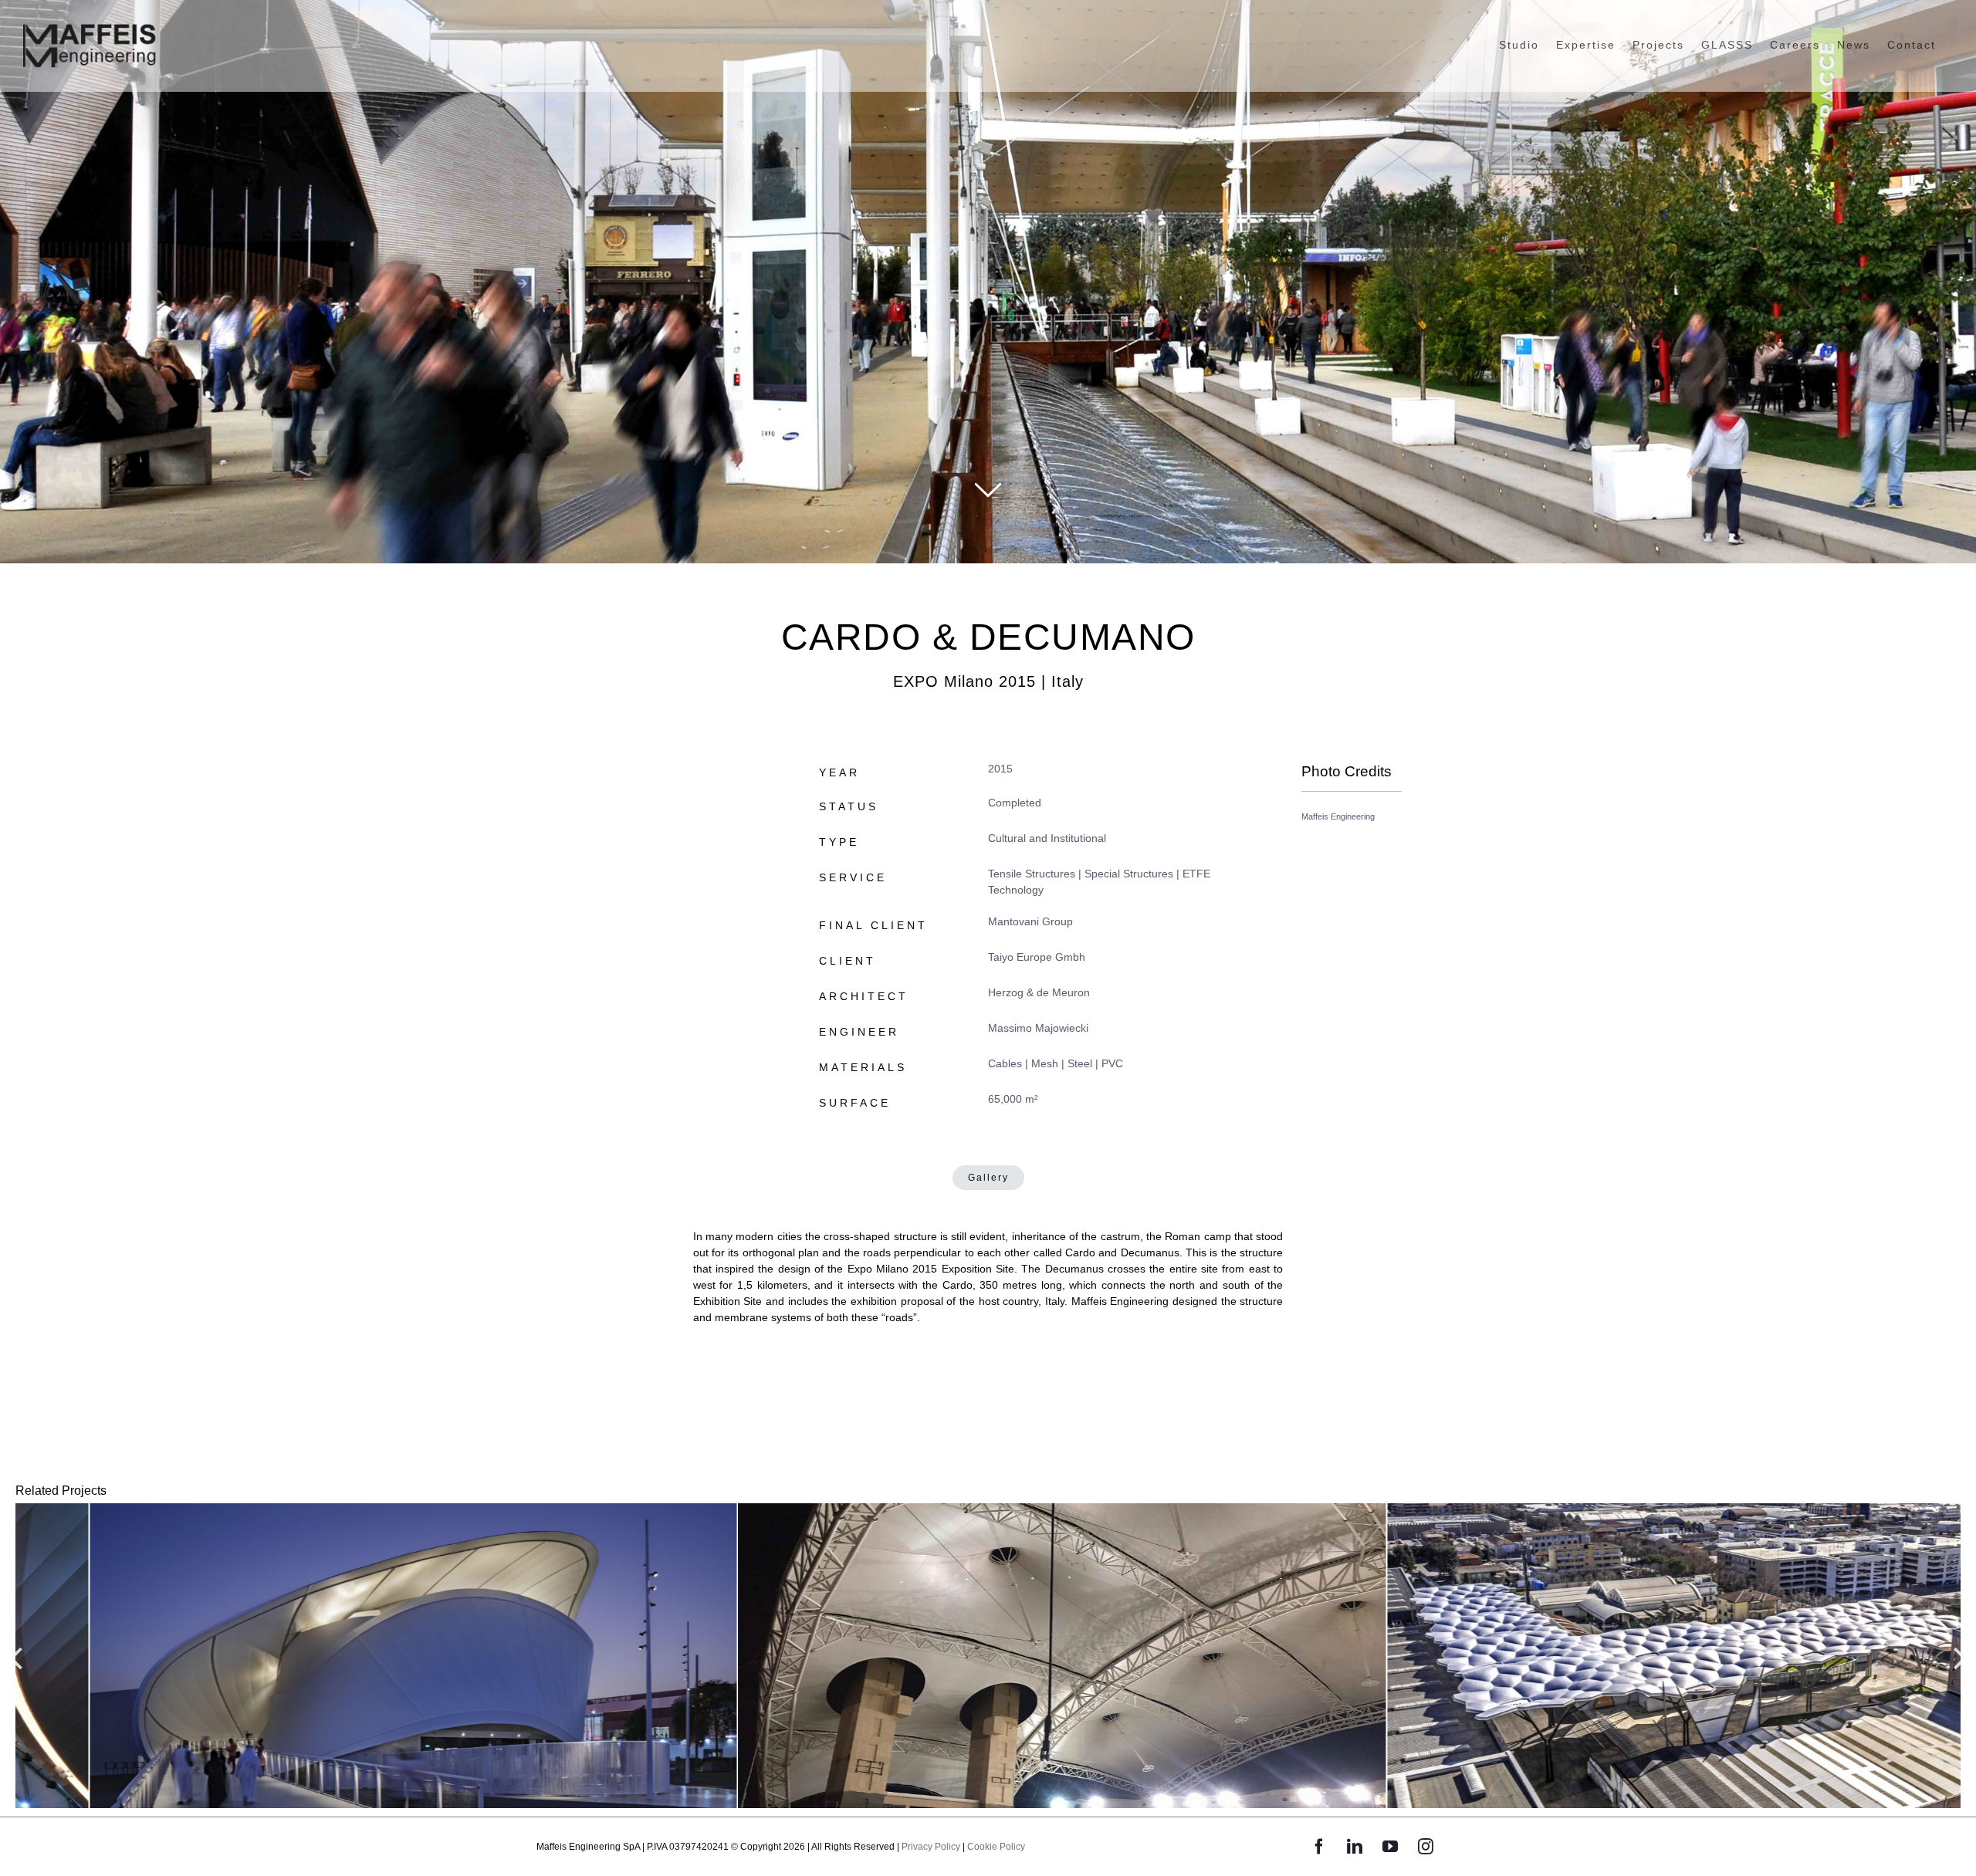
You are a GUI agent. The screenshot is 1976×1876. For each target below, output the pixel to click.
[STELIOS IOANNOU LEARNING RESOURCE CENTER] (988, 1656)
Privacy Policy (931, 1847)
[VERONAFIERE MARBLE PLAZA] (339, 1656)
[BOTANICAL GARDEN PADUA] (1637, 1656)
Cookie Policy (996, 1847)
